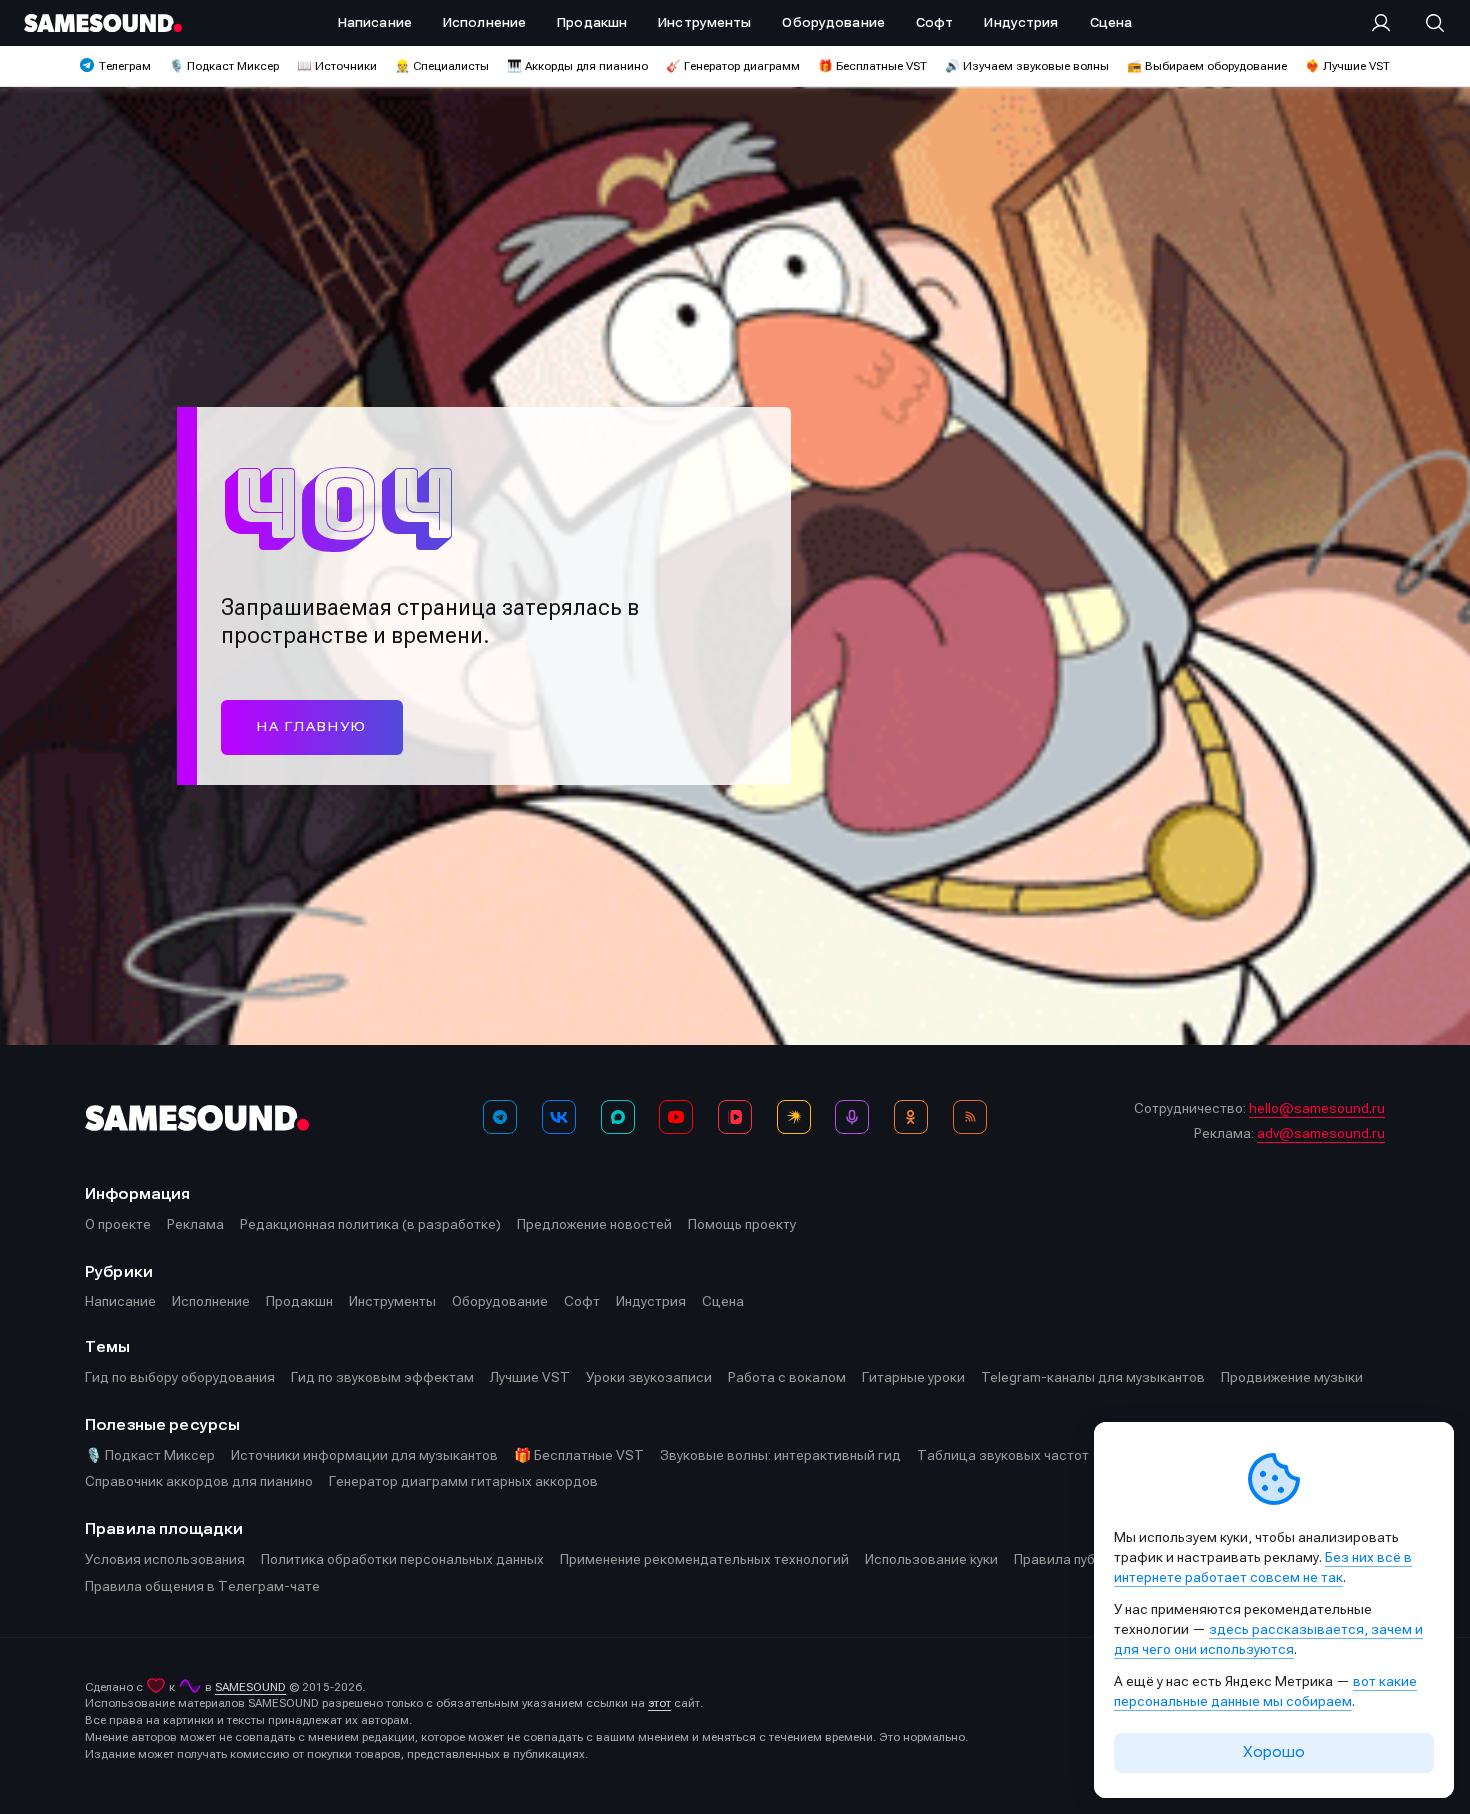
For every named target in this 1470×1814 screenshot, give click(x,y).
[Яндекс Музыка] (794, 1117)
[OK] (911, 1117)
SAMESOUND (250, 1687)
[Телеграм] (500, 1117)
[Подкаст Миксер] (852, 1117)
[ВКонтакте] (559, 1117)
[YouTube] (676, 1117)
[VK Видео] (735, 1117)
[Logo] (103, 23)
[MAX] (618, 1117)
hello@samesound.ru (1317, 1108)
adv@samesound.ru (1321, 1133)
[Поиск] (1425, 23)
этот (659, 1703)
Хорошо (1274, 1752)
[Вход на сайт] (1387, 23)
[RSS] (970, 1117)
